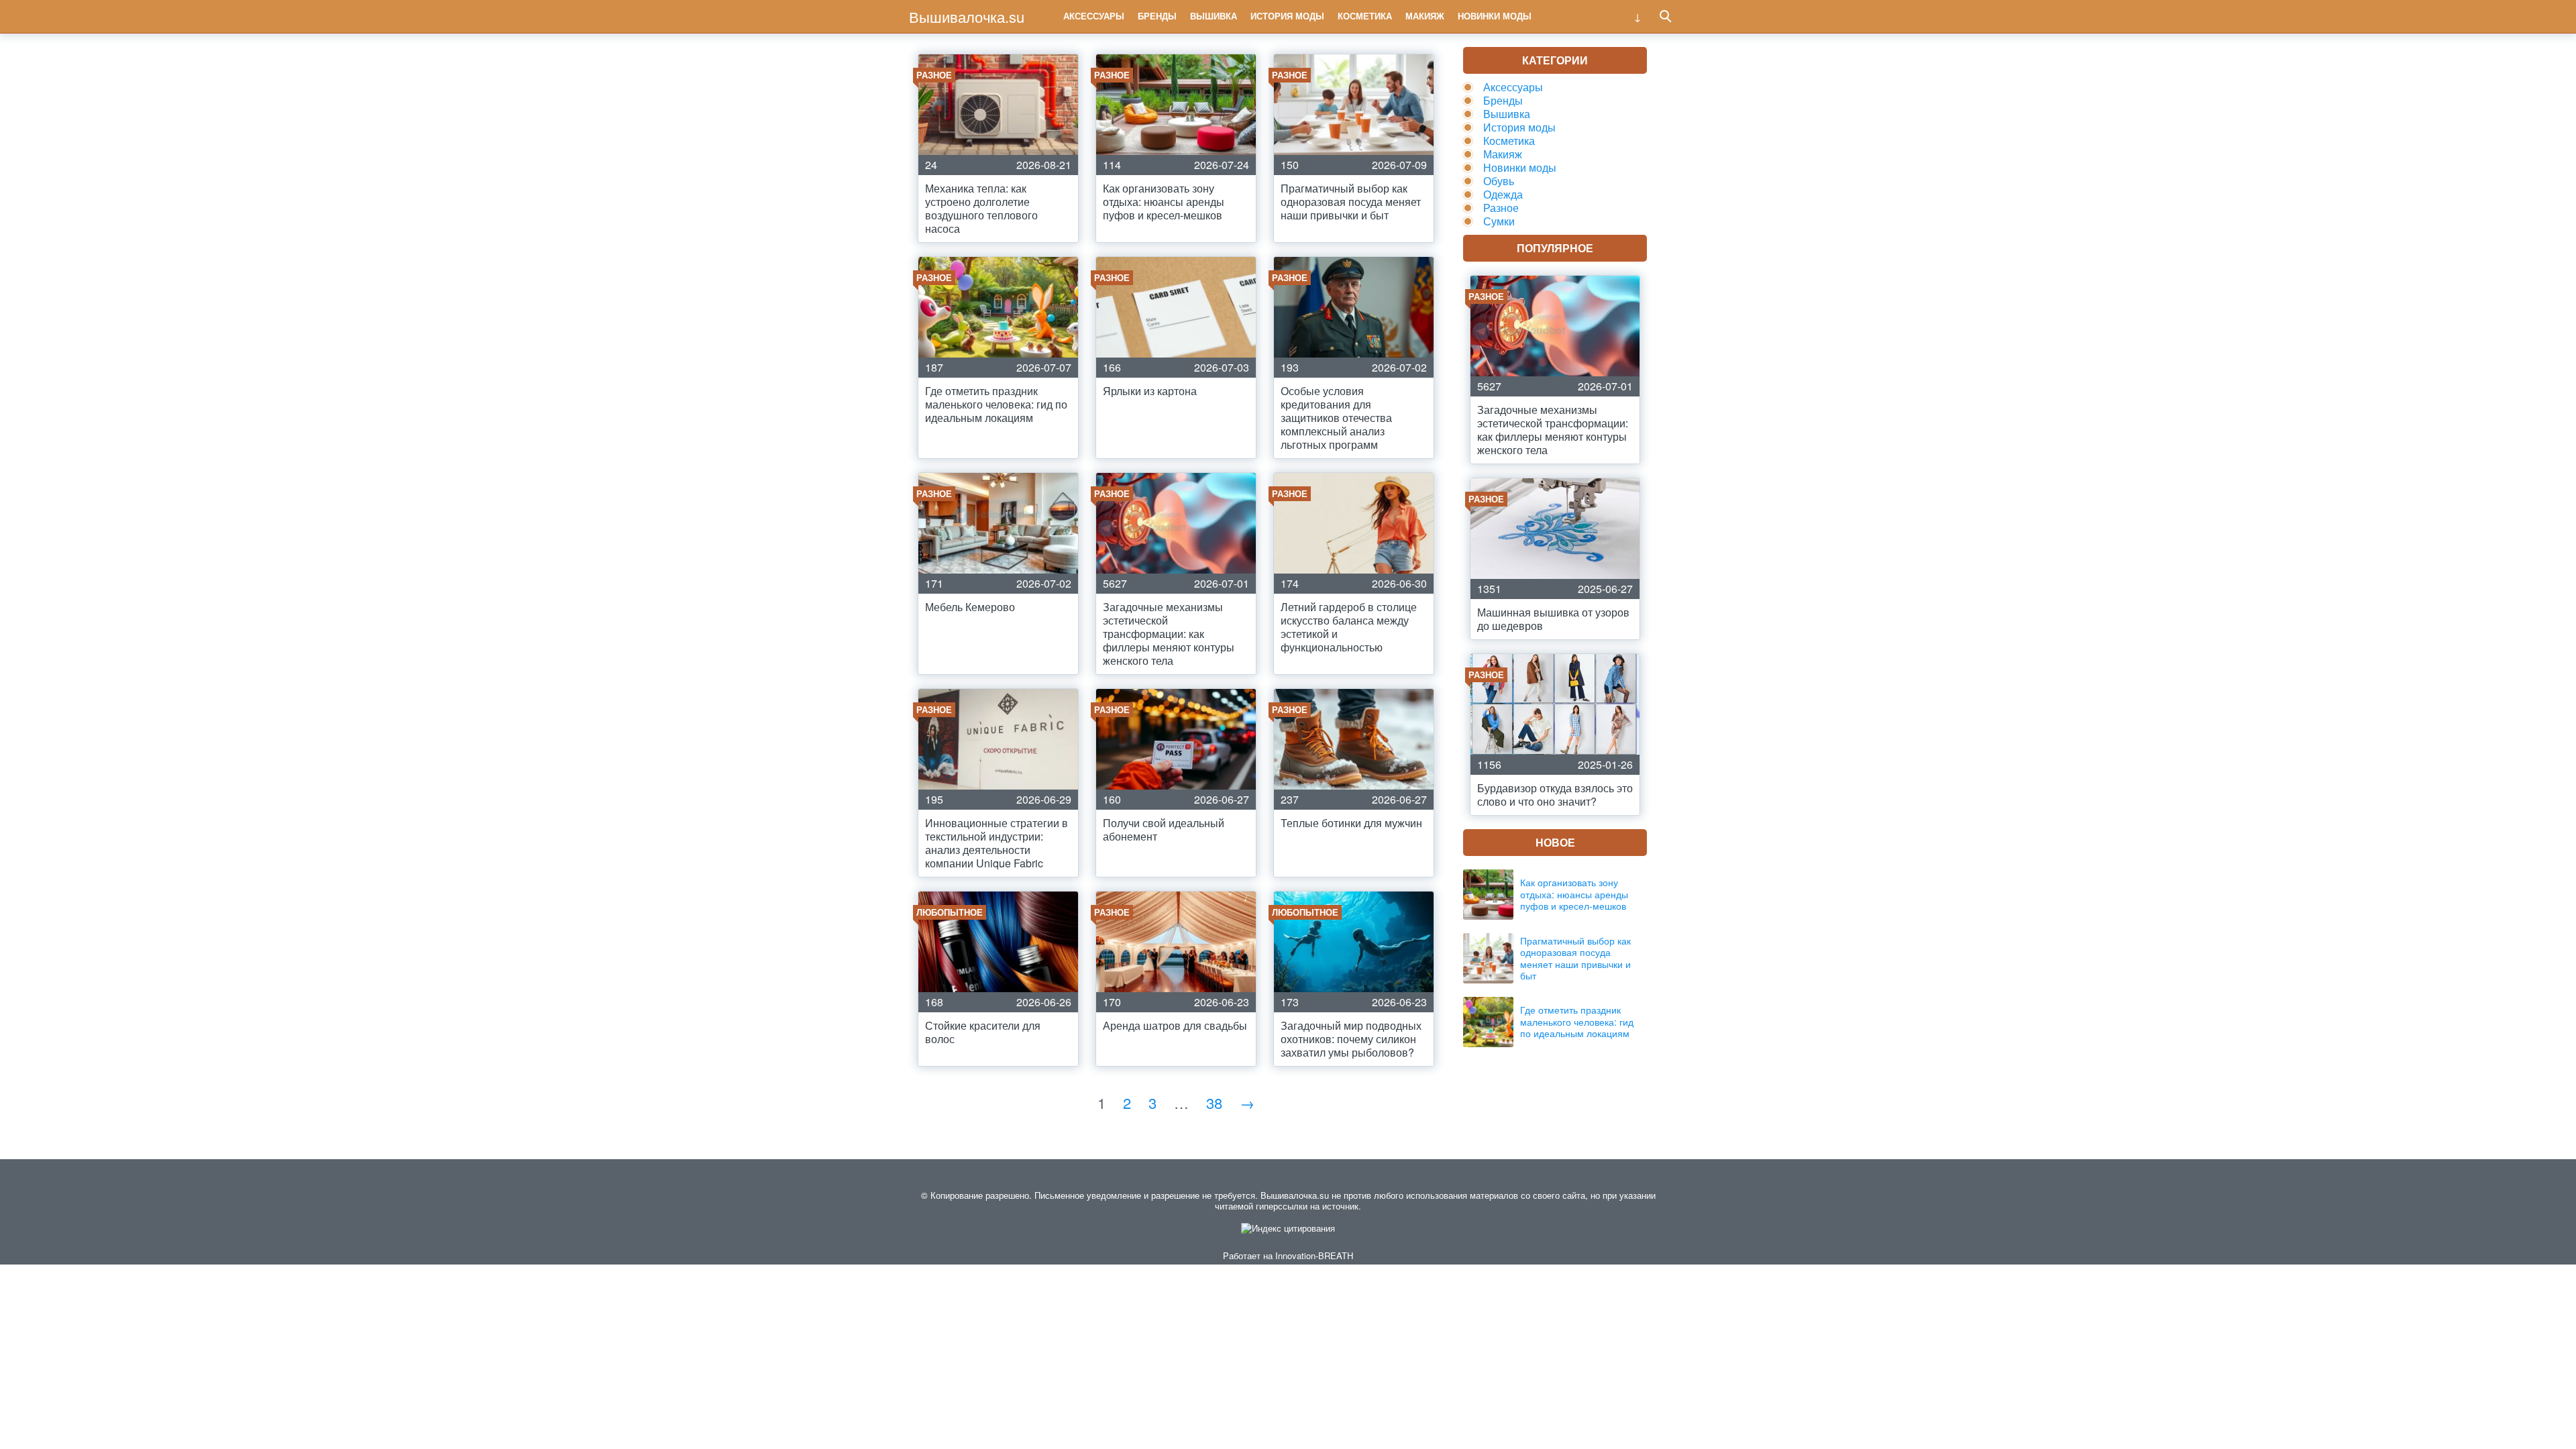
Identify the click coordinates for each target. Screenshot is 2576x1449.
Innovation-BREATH (1314, 1255)
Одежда (1503, 194)
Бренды (1157, 16)
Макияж (1425, 16)
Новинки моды (1495, 16)
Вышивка (1214, 16)
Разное (1501, 208)
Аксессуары (1094, 16)
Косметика (1365, 16)
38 (1214, 1103)
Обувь (1499, 181)
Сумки (1499, 221)
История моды (1287, 16)
